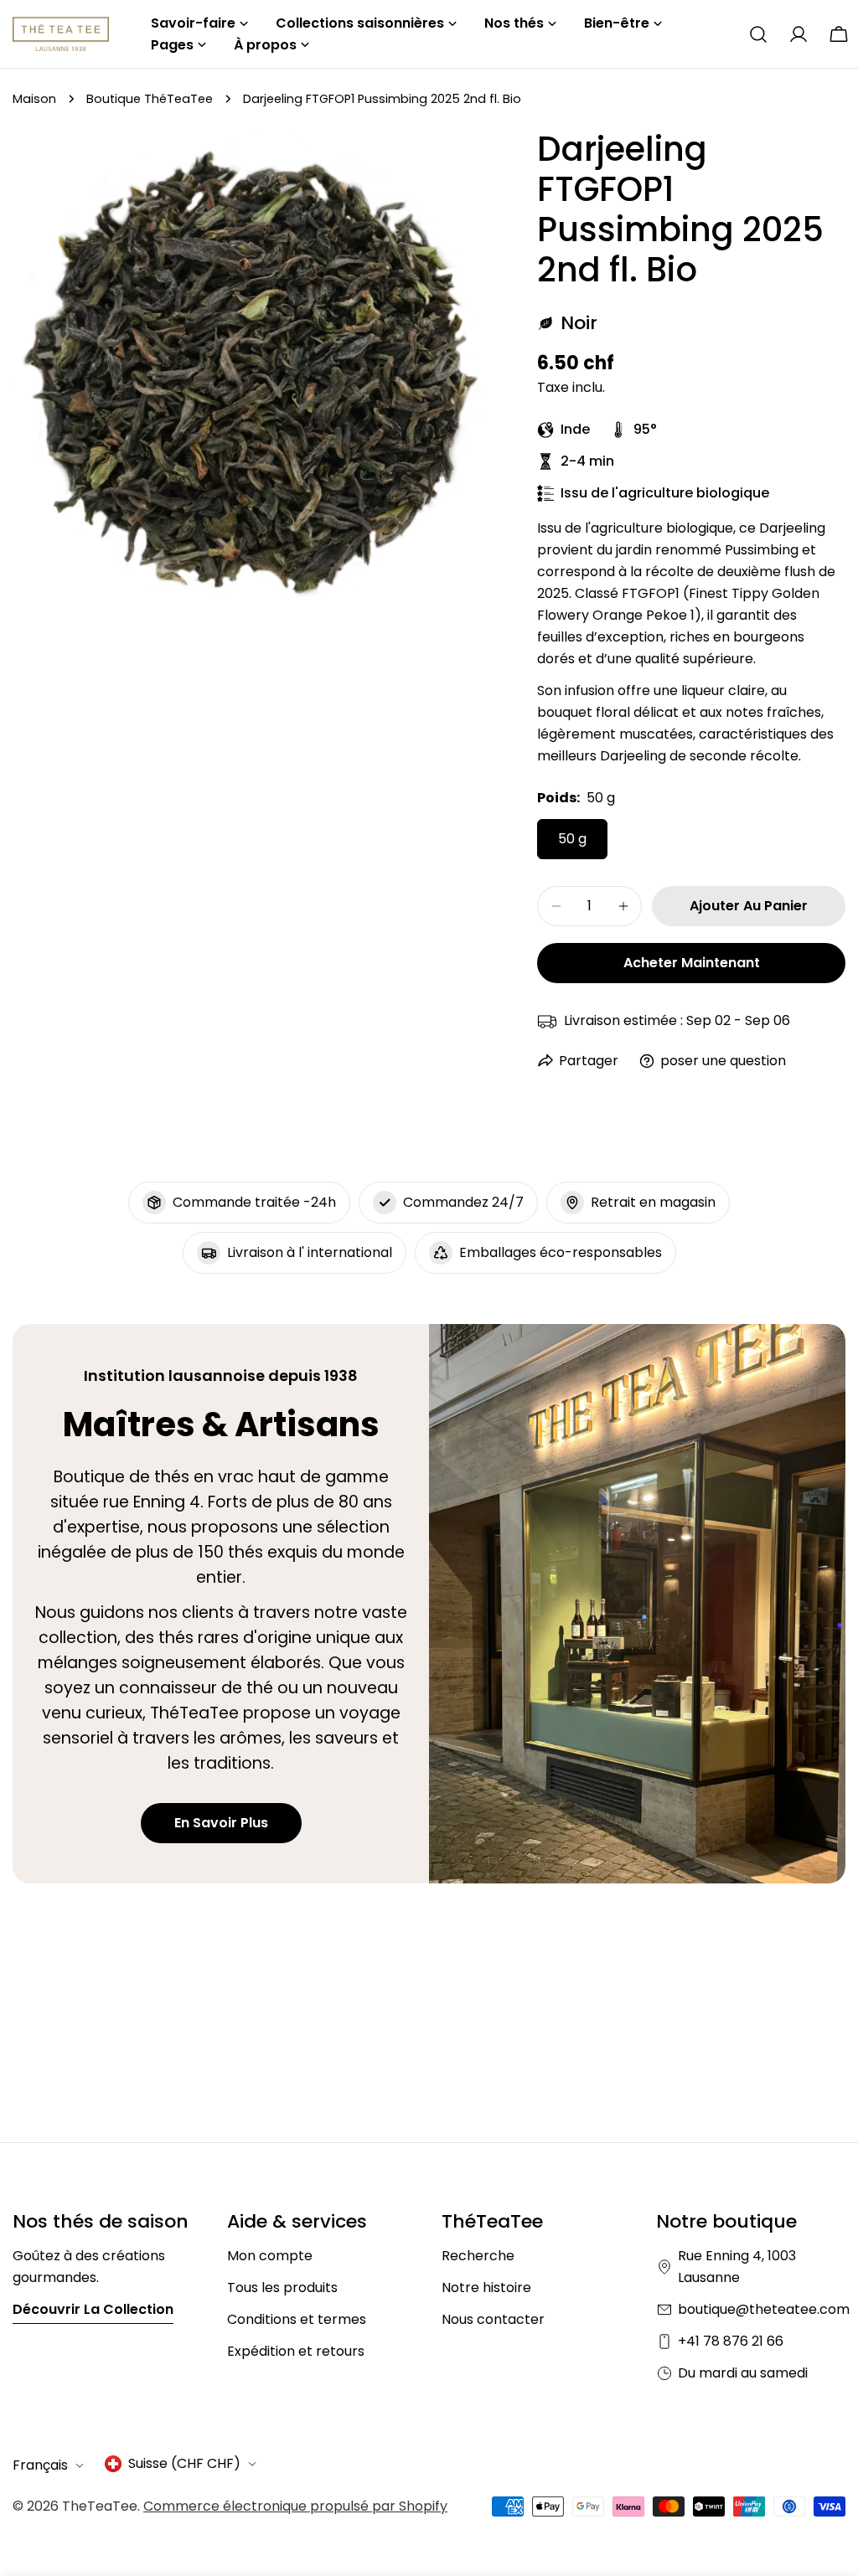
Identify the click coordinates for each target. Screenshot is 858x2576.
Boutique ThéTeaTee (150, 99)
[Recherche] (758, 34)
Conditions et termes (297, 2319)
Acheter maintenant (692, 963)
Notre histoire (486, 2287)
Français (40, 2465)
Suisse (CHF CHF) (184, 2463)
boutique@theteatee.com (764, 2309)
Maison (34, 99)
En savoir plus (221, 1823)
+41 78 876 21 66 (731, 2341)
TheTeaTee (100, 2506)
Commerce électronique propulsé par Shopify (295, 2506)
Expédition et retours (296, 2351)
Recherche (478, 2256)
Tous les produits (282, 2287)
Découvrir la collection (93, 2309)
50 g (572, 839)
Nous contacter (493, 2319)
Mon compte (270, 2256)
